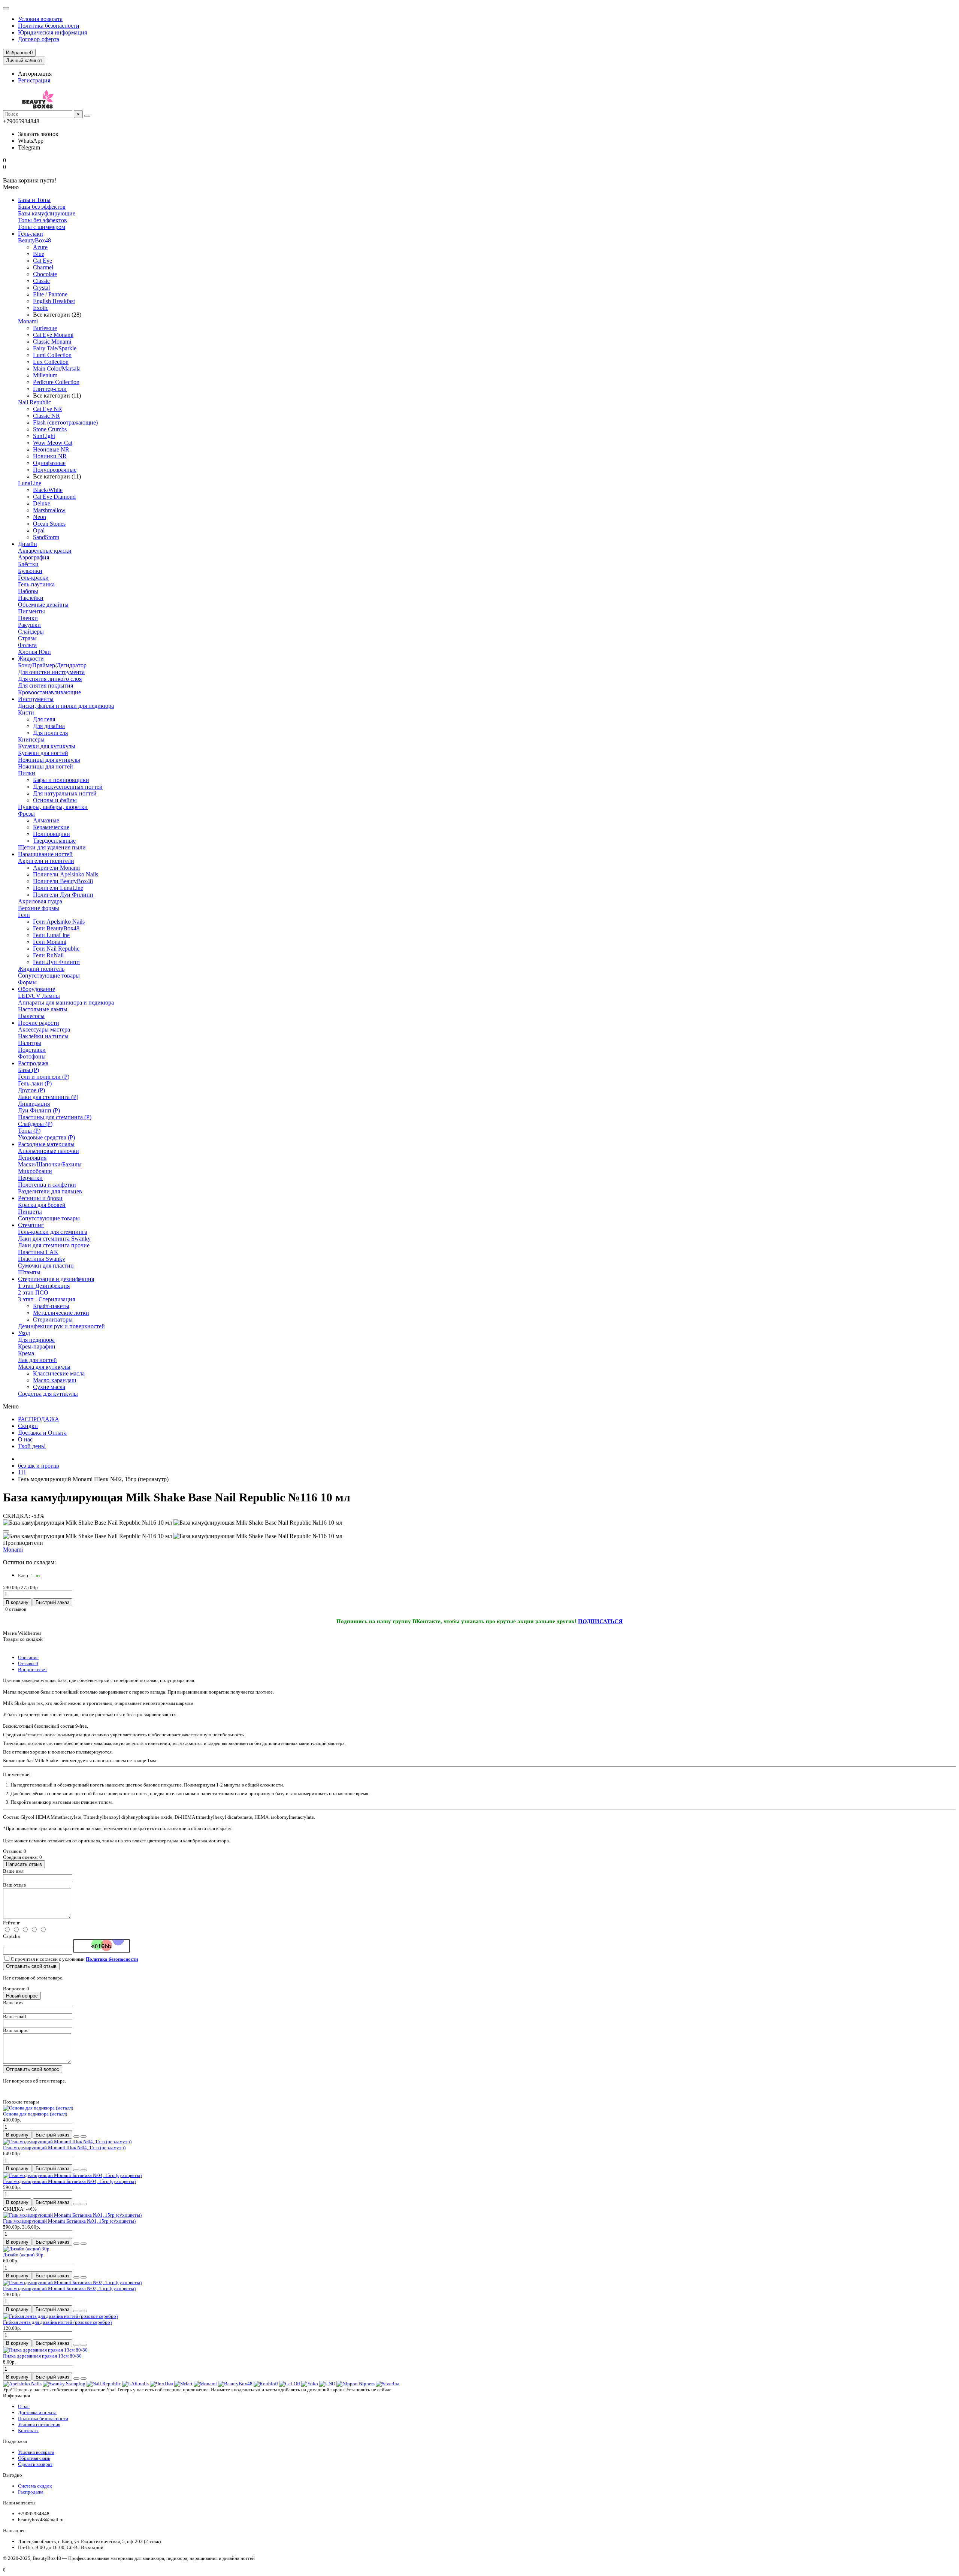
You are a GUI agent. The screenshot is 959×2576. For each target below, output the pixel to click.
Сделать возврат (35, 2464)
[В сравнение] (84, 2136)
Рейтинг (11, 1923)
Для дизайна (49, 726)
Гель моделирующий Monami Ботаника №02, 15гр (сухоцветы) (69, 2288)
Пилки (27, 773)
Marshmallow (49, 510)
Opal (39, 530)
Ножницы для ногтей (46, 766)
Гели (24, 915)
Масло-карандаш (55, 1380)
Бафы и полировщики (61, 780)
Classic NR (46, 416)
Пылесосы (31, 1016)
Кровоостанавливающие (49, 692)
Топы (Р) (29, 1131)
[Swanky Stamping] (64, 2384)
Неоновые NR (51, 449)
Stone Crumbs (50, 429)
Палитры (30, 1043)
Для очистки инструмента (51, 672)
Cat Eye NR (48, 409)
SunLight (44, 436)
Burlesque (45, 328)
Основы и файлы (55, 800)
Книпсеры (31, 739)
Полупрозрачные (55, 470)
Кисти (26, 712)
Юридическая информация (52, 32)
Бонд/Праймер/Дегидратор (52, 665)
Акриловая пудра (40, 901)
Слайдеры (31, 632)
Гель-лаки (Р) (35, 1083)
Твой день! (32, 1446)
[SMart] (183, 2384)
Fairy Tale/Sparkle (55, 348)
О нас (25, 1439)
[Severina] (388, 2384)
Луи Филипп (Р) (39, 1110)
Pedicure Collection (56, 382)
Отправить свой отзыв (31, 1966)
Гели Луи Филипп (56, 962)
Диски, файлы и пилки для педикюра (66, 706)
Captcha (11, 1936)
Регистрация (34, 80)
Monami (28, 321)
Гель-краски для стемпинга (53, 1232)
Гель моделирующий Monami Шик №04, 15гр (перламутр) (64, 2148)
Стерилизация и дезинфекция (56, 1279)
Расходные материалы (46, 1144)
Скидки (28, 1426)
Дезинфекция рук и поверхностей (61, 1326)
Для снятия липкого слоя (50, 679)
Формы (27, 982)
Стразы (27, 638)
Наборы (28, 591)
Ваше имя (13, 1871)
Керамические (51, 827)
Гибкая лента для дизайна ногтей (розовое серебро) (57, 2322)
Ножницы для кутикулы (49, 760)
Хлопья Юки (34, 652)
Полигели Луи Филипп (63, 895)
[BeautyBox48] (235, 2384)
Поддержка (15, 2441)
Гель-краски (33, 578)
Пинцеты (30, 1212)
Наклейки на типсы (43, 1036)
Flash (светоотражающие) (65, 422)
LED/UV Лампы (39, 996)
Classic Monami (52, 342)
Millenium (45, 375)
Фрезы (26, 814)
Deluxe (42, 503)
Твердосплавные (54, 841)
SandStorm (46, 537)
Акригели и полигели (46, 861)
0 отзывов (16, 1609)
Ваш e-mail (15, 2016)
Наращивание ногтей (45, 854)
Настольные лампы (43, 1009)
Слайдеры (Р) (35, 1124)
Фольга (27, 645)
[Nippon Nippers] (356, 2384)
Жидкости (31, 659)
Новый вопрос (22, 1996)
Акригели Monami (56, 868)
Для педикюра (36, 1340)
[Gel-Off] (290, 2384)
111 (22, 1472)
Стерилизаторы (53, 1319)
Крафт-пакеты (51, 1306)
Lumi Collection (52, 355)
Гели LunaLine (51, 935)
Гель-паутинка (36, 584)
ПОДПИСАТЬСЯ (600, 1621)
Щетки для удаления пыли (52, 847)
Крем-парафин (37, 1346)
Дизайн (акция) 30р (23, 2255)
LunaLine (30, 483)
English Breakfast (54, 301)
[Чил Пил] (161, 2384)
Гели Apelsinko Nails (59, 922)
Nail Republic (34, 402)
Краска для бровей (42, 1205)
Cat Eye (43, 261)
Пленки (28, 618)
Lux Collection (51, 362)
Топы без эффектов (43, 220)
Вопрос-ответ (33, 1669)
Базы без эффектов (42, 207)
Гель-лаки (31, 234)
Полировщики (52, 834)
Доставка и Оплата (42, 1433)
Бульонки (30, 571)
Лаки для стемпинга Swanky (54, 1239)
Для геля (44, 719)
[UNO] (327, 2384)
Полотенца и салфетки (47, 1185)
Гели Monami (50, 942)
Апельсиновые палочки (49, 1151)
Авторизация (35, 74)
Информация (16, 2396)
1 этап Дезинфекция (44, 1286)
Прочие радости (39, 1023)
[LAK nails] (135, 2384)
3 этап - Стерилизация (46, 1299)
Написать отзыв (24, 1864)
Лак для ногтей (37, 1360)
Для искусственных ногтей (68, 787)
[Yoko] (310, 2384)
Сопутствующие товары (49, 976)
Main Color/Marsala (57, 369)
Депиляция (32, 1158)
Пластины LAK (38, 1252)
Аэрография (34, 557)
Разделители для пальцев (50, 1191)
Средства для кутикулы (48, 1394)
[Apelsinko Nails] (22, 2384)
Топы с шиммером (42, 227)
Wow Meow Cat (53, 443)
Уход (24, 1333)
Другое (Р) (31, 1090)
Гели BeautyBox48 (56, 928)
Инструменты (36, 699)
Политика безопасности (49, 26)
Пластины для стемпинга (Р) (55, 1117)
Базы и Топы (34, 200)
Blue (39, 254)
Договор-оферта (39, 39)
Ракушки (29, 625)
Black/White (48, 490)
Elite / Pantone (50, 294)
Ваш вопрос (16, 2030)
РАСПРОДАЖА (39, 1419)
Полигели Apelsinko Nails (66, 874)
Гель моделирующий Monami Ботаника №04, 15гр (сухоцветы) (69, 2181)
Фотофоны (32, 1056)
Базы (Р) (28, 1070)
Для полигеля (50, 733)
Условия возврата (40, 19)
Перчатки (30, 1178)
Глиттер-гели (50, 389)
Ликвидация (34, 1104)
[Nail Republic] (104, 2384)
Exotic (41, 308)
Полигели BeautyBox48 (63, 881)
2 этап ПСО (33, 1292)
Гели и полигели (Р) (44, 1077)
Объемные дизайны (43, 605)
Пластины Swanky (42, 1259)
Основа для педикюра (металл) (35, 2114)
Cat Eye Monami (53, 335)
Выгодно (13, 2475)
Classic (41, 281)
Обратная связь (34, 2458)
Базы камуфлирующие (47, 213)
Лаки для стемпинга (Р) (48, 1097)
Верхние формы (39, 908)
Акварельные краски (45, 551)
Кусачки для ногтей (43, 753)
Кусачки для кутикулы (47, 746)
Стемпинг (31, 1225)
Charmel (43, 267)
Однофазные (49, 463)
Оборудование (37, 989)
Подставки (32, 1050)
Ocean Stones (49, 524)
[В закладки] (6, 1531)
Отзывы (28, 1663)
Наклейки (31, 598)
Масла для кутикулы (44, 1367)
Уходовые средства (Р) (46, 1137)
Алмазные (46, 820)
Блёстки (28, 564)
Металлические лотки (61, 1313)
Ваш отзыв (14, 1885)
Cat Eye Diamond (54, 497)
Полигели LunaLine (58, 888)
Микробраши (35, 1171)
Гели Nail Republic (56, 949)
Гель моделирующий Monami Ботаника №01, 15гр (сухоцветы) (69, 2221)
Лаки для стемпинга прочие (54, 1245)
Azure (40, 247)
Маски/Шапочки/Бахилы (50, 1164)
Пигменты (31, 611)
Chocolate (45, 274)
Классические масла (59, 1373)
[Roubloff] (266, 2384)
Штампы (29, 1272)
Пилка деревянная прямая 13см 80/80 (42, 2356)
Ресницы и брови (40, 1198)
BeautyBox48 (34, 240)
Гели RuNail (48, 955)
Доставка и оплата (37, 2412)
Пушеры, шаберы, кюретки (53, 807)
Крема (26, 1353)
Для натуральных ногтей (65, 793)
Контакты (28, 2430)
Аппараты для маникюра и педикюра (66, 1002)
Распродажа (33, 1063)
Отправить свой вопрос (33, 2069)
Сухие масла (49, 1387)
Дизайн (28, 544)
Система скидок (35, 2486)
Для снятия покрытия (46, 685)
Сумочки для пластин (46, 1266)
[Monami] (205, 2384)
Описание (28, 1657)
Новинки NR (50, 456)
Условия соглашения (39, 2424)
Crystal (41, 288)
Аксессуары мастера (44, 1029)
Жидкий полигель (41, 969)
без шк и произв (39, 1466)
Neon (40, 517)
